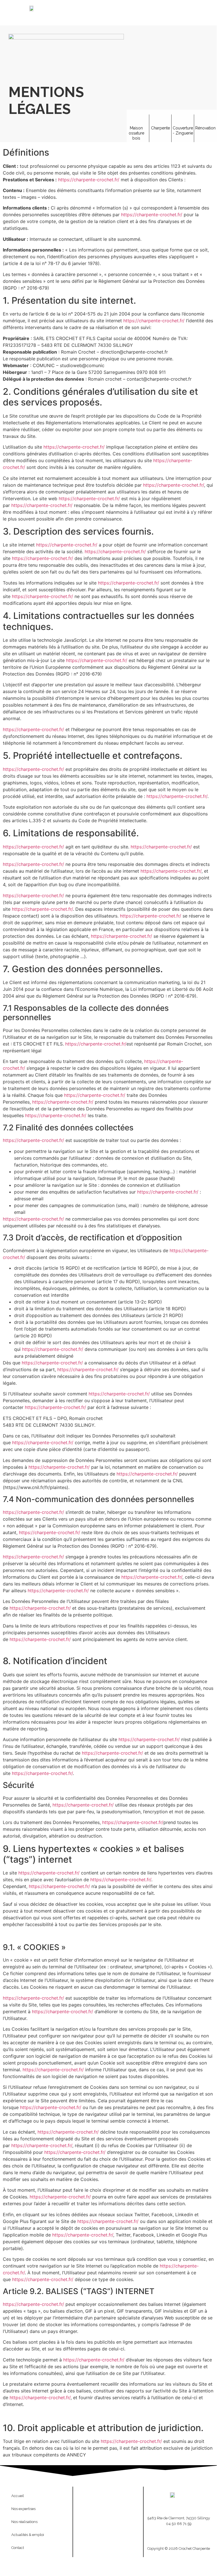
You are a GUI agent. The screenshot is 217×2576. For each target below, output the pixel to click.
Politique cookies (125, 2505)
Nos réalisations (24, 2522)
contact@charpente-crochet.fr (179, 2533)
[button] (143, 11)
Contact (18, 2548)
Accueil (18, 2496)
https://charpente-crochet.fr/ (89, 180)
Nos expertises (23, 2509)
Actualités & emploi (28, 2535)
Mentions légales (92, 2505)
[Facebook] (108, 2541)
